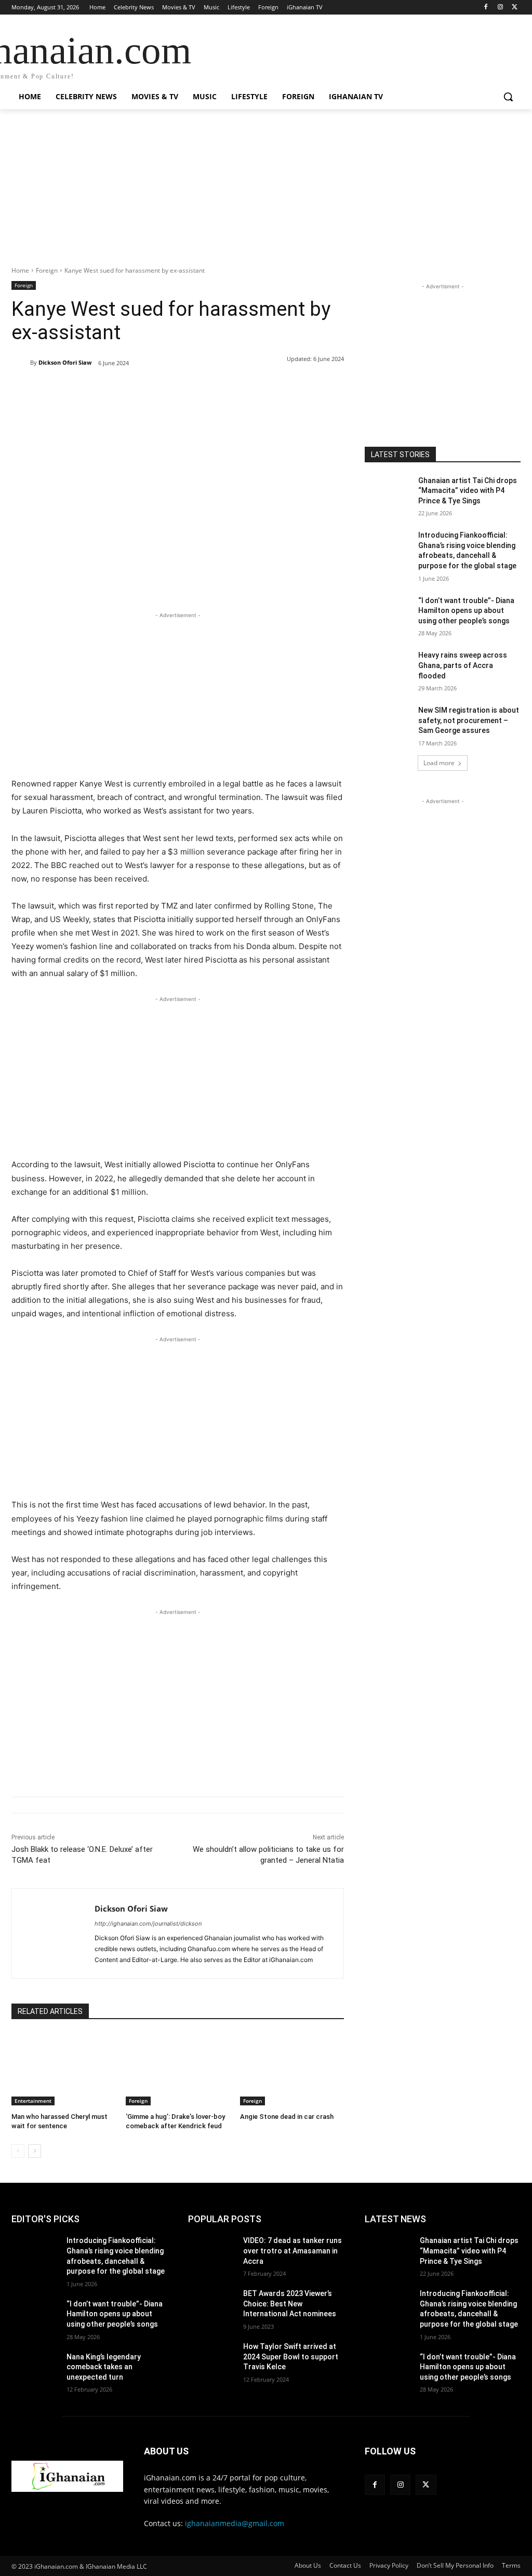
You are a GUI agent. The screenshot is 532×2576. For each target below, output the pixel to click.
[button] (508, 97)
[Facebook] (486, 8)
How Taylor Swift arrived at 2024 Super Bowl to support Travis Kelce (291, 2357)
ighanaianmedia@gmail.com (235, 2523)
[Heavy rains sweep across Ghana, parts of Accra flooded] (388, 667)
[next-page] (35, 2151)
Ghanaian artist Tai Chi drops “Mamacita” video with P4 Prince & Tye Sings (468, 491)
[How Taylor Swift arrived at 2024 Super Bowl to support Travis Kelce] (211, 2358)
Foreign (47, 270)
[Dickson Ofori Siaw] (21, 363)
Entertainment (33, 2101)
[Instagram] (500, 8)
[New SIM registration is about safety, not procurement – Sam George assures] (388, 722)
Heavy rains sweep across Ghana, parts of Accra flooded (463, 665)
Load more (439, 763)
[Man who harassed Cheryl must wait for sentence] (63, 2069)
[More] (203, 390)
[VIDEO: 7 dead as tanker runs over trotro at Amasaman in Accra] (211, 2252)
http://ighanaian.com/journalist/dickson (148, 1924)
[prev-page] (18, 2151)
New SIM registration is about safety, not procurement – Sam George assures (469, 720)
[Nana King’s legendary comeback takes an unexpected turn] (35, 2368)
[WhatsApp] (155, 390)
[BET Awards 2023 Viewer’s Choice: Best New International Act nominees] (211, 2305)
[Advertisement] (266, 193)
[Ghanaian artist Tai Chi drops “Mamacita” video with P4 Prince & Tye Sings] (388, 492)
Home (20, 270)
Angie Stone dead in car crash (287, 2117)
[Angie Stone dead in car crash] (292, 2069)
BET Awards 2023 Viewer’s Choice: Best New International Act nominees (290, 2304)
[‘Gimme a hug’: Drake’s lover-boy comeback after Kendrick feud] (178, 2069)
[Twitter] (515, 8)
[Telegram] (179, 390)
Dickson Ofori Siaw (65, 362)
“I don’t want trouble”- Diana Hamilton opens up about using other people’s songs (466, 611)
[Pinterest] (131, 390)
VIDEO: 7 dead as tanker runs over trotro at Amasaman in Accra (292, 2251)
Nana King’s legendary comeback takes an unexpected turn (104, 2367)
